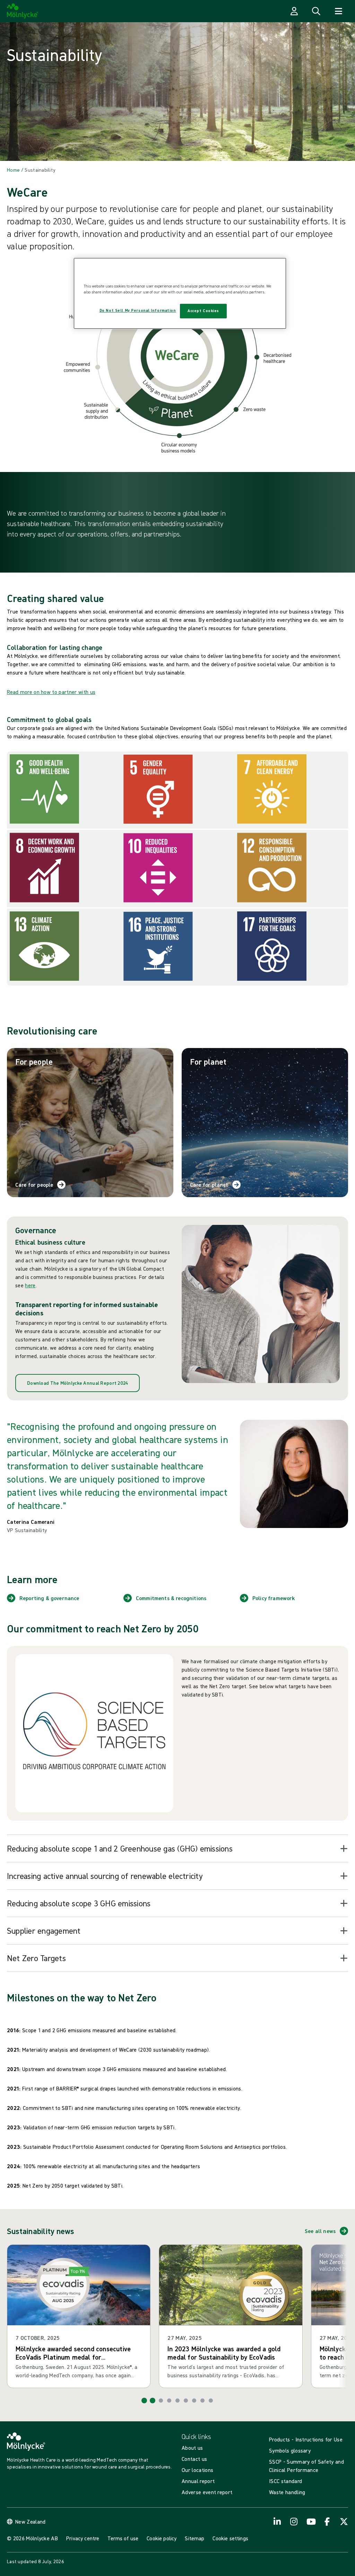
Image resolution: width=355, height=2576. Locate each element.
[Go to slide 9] (211, 2401)
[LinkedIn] (277, 2522)
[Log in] (294, 11)
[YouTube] (311, 2522)
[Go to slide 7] (194, 2401)
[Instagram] (294, 2522)
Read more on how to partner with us (51, 692)
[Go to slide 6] (186, 2401)
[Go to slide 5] (177, 2401)
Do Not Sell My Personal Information (138, 310)
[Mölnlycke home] (23, 11)
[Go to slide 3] (161, 2401)
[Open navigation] (338, 11)
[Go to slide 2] (153, 2401)
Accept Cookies (203, 311)
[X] (344, 2522)
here (30, 1285)
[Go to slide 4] (169, 2401)
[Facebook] (327, 2522)
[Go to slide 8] (202, 2401)
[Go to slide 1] (144, 2401)
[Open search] (316, 11)
